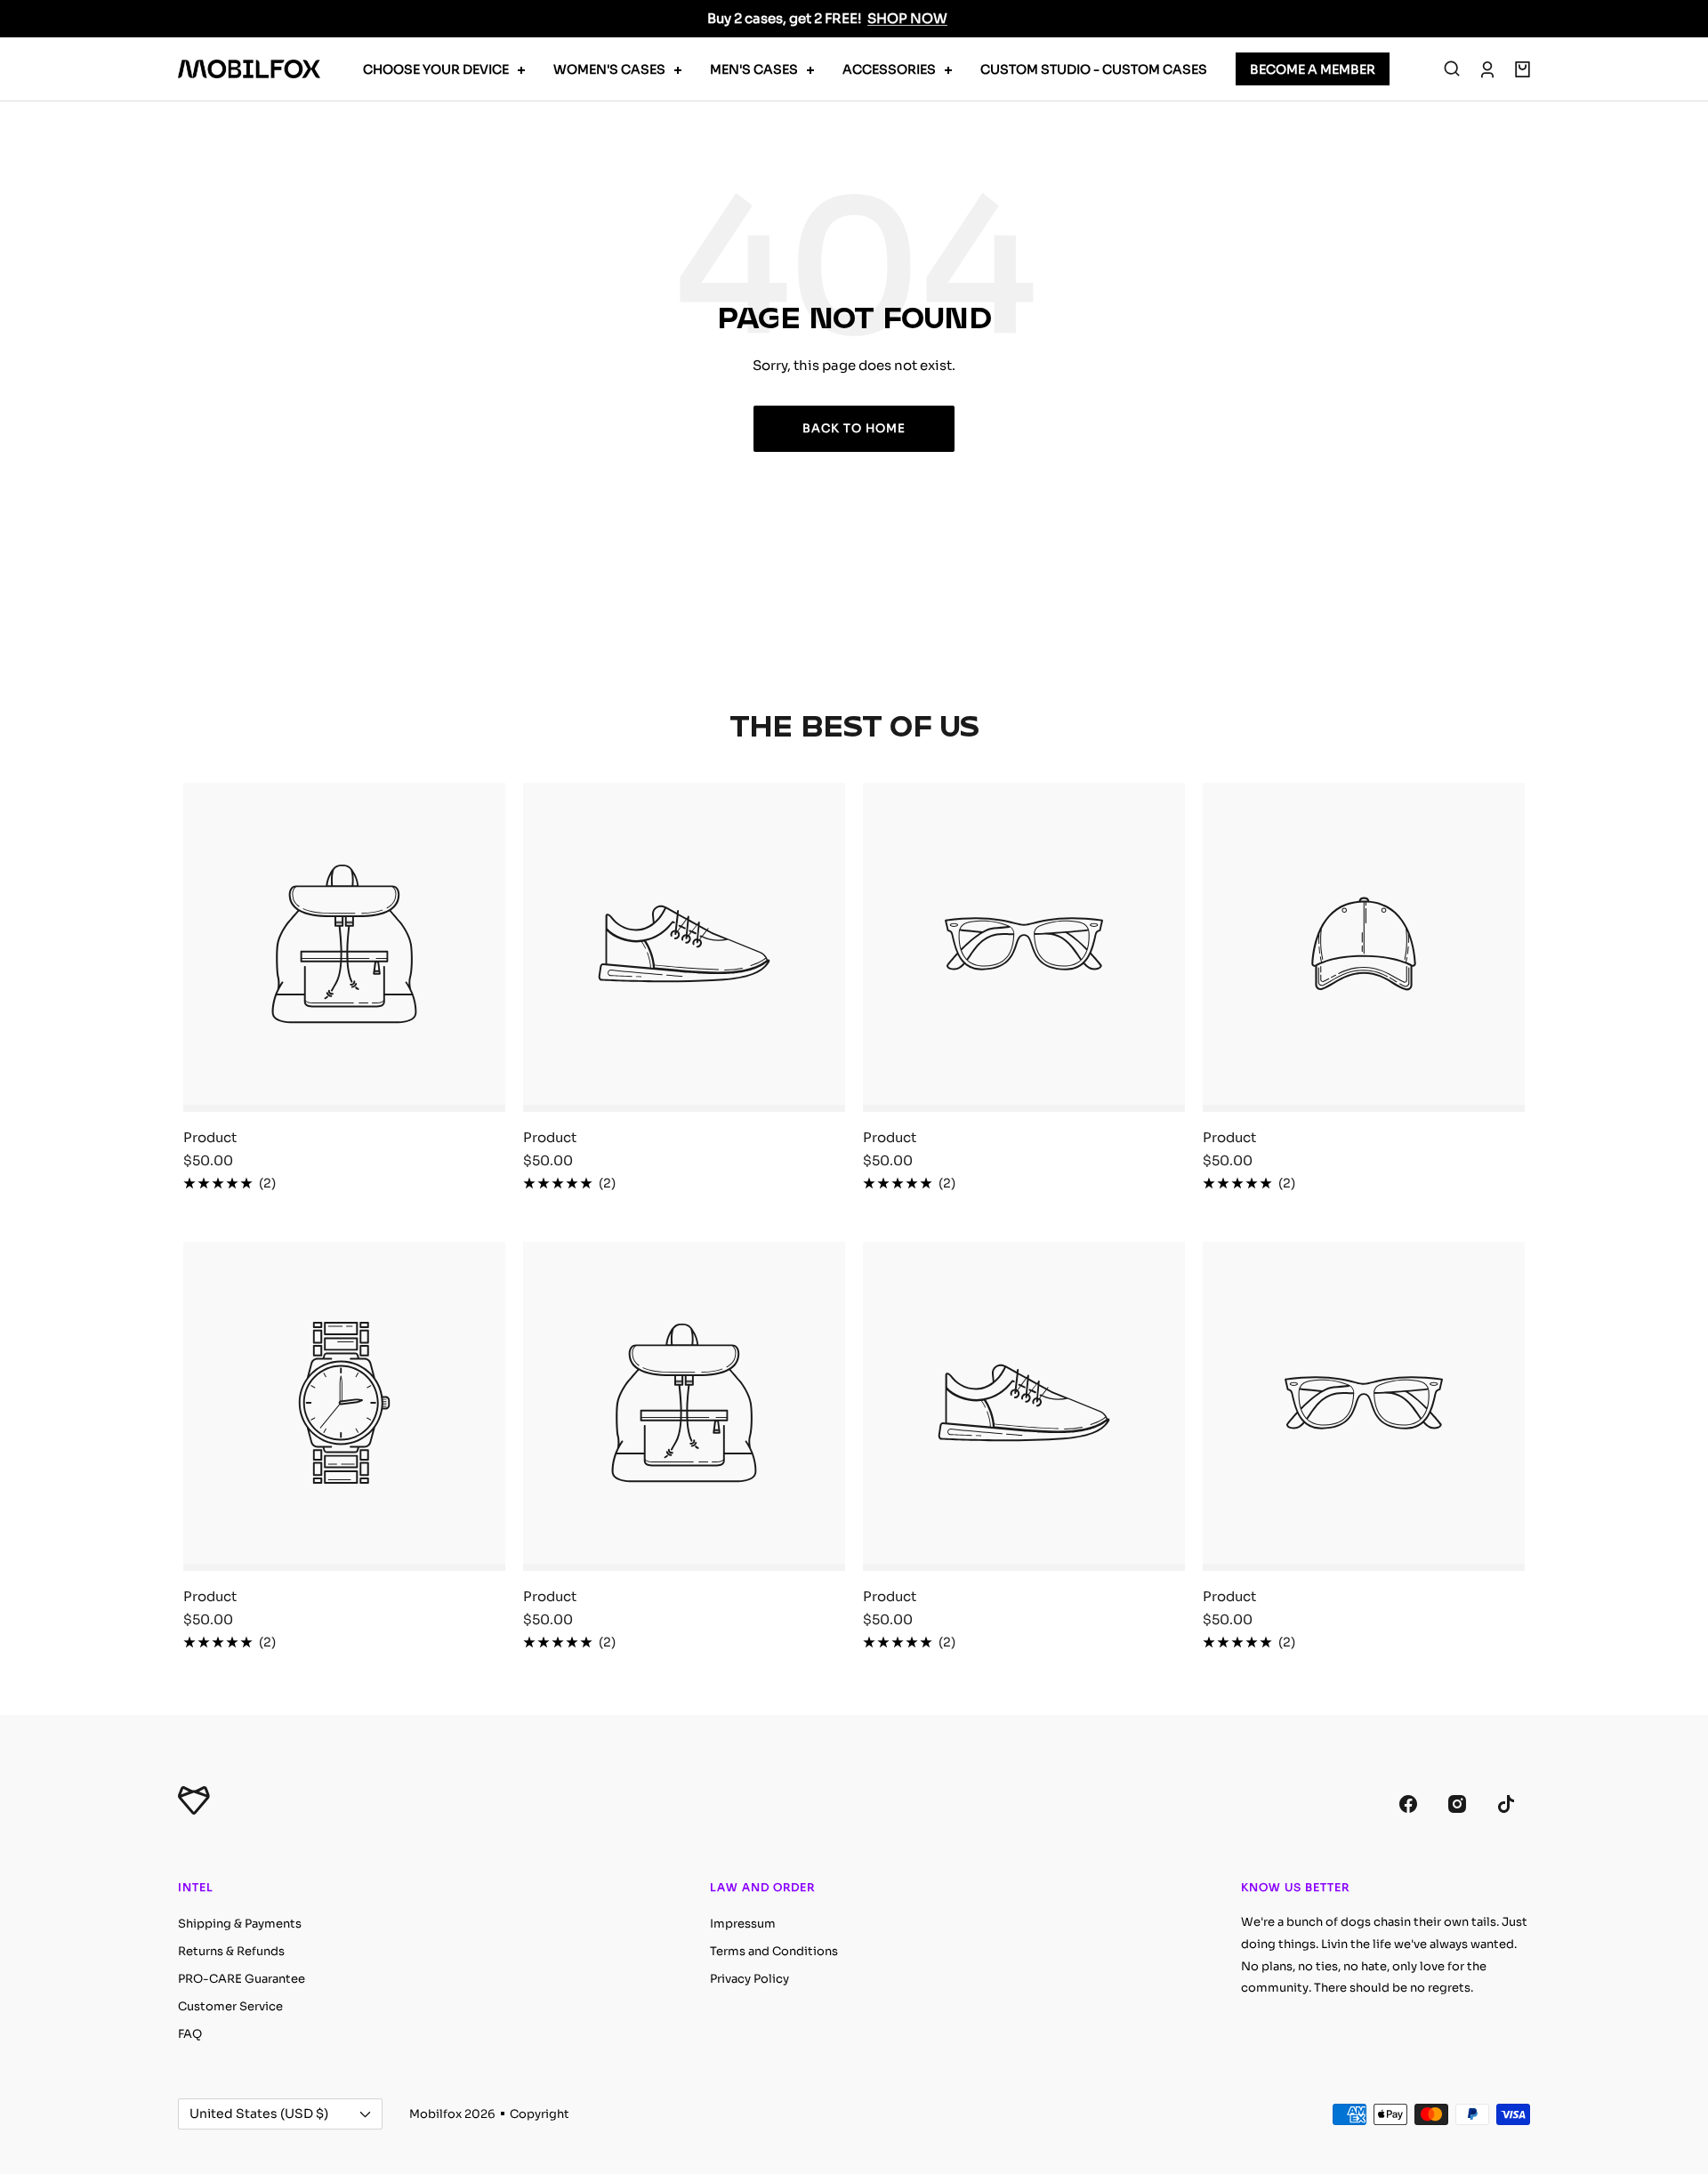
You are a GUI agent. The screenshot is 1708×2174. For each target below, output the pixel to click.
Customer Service (230, 2006)
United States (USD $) (259, 2114)
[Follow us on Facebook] (1408, 1804)
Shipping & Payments (240, 1924)
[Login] (1487, 69)
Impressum (743, 1924)
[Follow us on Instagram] (1457, 1804)
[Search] (1452, 69)
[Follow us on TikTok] (1506, 1804)
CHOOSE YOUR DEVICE (436, 69)
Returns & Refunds (231, 1951)
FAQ (190, 2034)
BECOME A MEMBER (1313, 69)
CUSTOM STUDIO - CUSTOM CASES (1094, 69)
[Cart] (1523, 69)
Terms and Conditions (774, 1951)
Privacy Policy (749, 1979)
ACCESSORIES (889, 69)
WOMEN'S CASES (609, 69)
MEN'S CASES (754, 69)
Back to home (854, 428)
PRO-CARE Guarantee (242, 1979)
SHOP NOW (907, 18)
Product (210, 1137)
